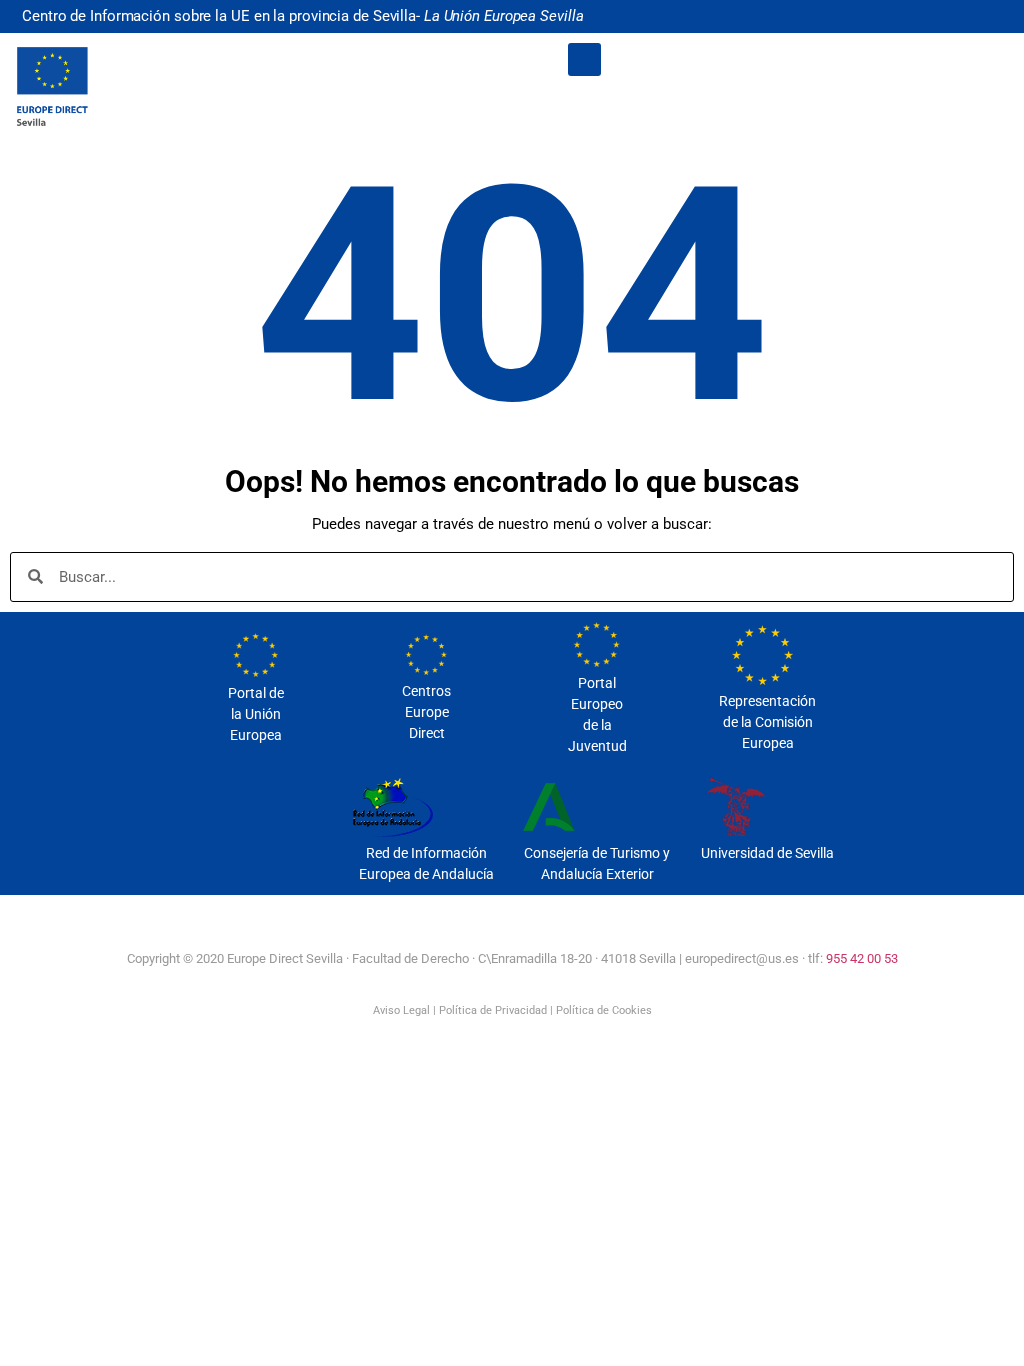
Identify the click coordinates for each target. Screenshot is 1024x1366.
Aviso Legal (401, 1010)
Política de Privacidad (493, 1010)
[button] (584, 59)
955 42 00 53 (862, 958)
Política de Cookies (604, 1010)
